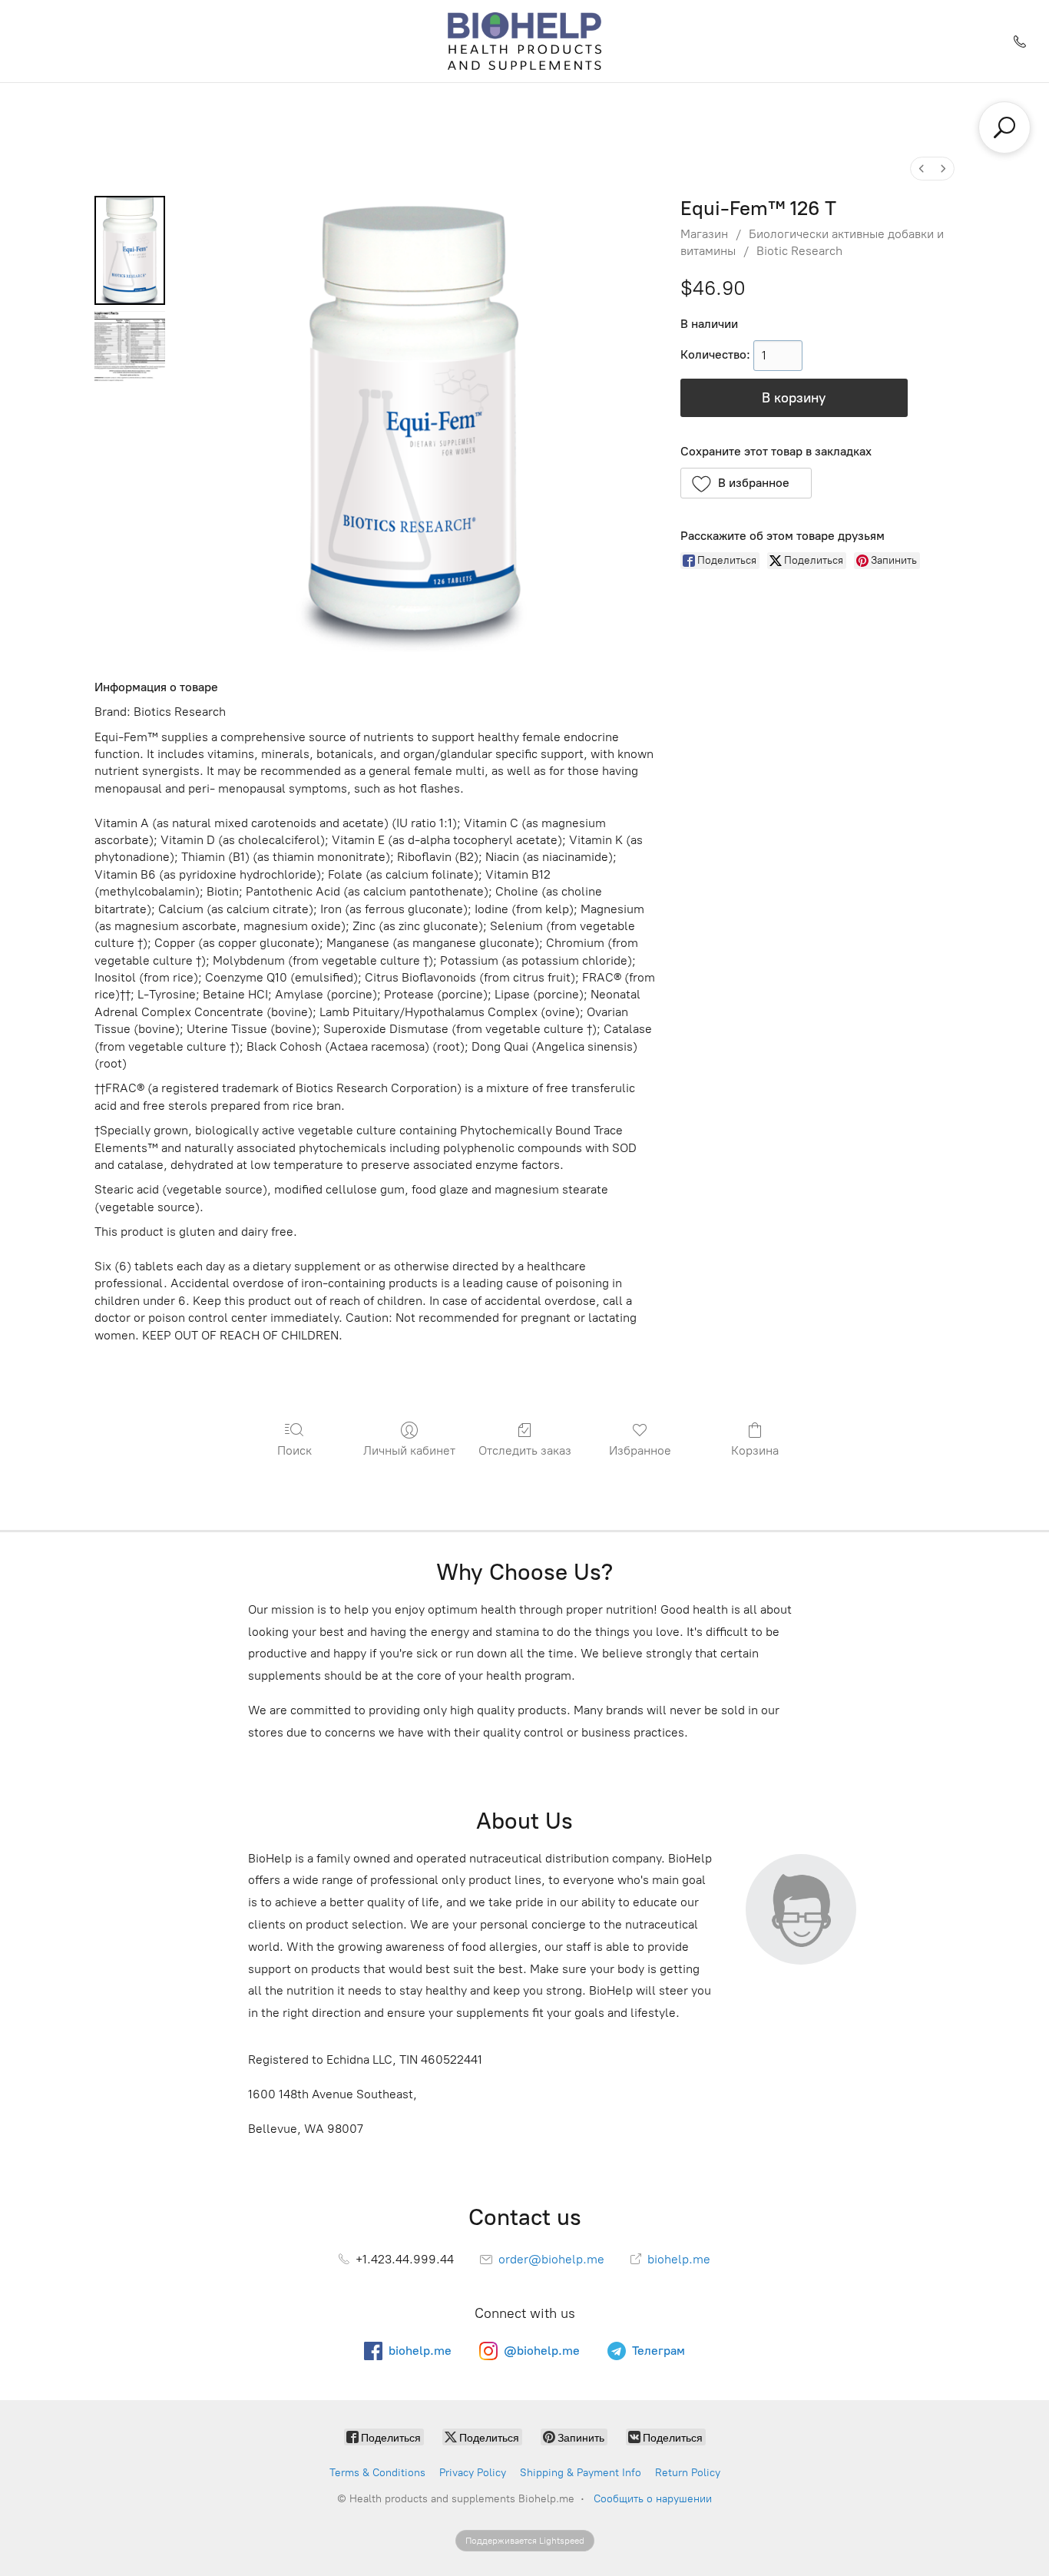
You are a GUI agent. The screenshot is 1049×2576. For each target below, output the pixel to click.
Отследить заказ (525, 1450)
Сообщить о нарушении (653, 2499)
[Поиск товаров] (1004, 127)
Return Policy (688, 2473)
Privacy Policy (473, 2473)
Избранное (640, 1450)
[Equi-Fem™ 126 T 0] (130, 250)
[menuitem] (922, 169)
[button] (746, 483)
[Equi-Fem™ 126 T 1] (130, 346)
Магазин (704, 234)
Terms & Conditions (377, 2473)
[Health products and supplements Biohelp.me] (525, 41)
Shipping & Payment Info (581, 2473)
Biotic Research (799, 251)
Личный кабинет (409, 1450)
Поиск (295, 1450)
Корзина (755, 1450)
